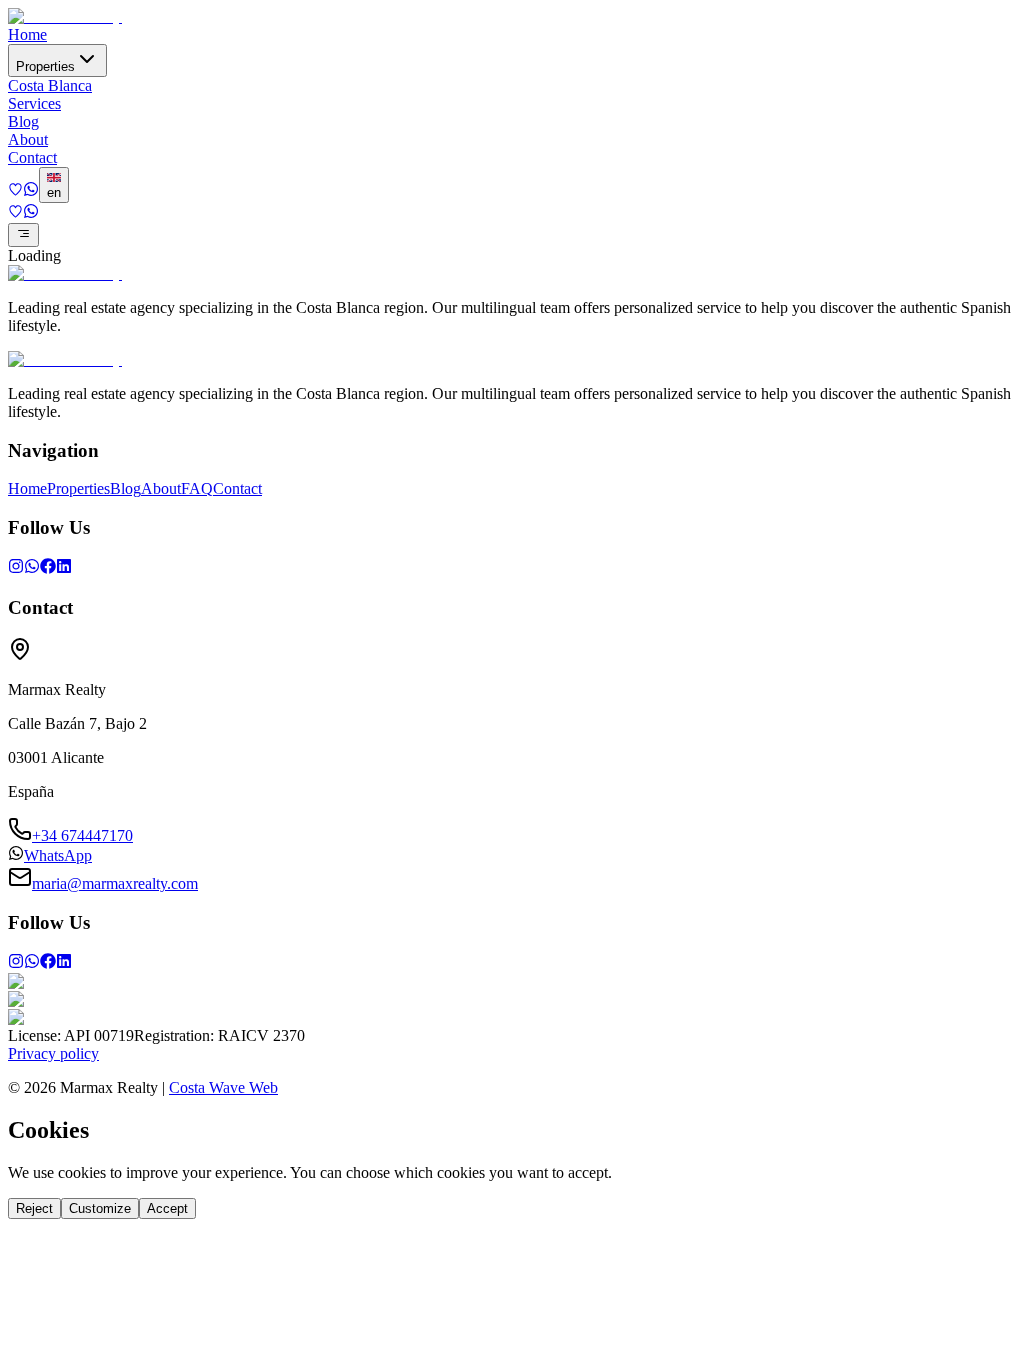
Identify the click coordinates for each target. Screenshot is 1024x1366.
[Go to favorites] (15, 191)
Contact (32, 157)
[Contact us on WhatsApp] (31, 191)
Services (34, 103)
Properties (45, 66)
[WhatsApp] (32, 568)
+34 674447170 (82, 835)
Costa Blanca (50, 85)
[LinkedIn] (64, 568)
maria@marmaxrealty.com (115, 883)
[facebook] (48, 568)
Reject (34, 1208)
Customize (100, 1208)
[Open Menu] (23, 235)
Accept (167, 1208)
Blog (23, 121)
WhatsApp (58, 855)
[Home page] (65, 16)
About (28, 139)
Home (27, 34)
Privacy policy (53, 1053)
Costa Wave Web (223, 1087)
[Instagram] (16, 568)
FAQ (197, 488)
